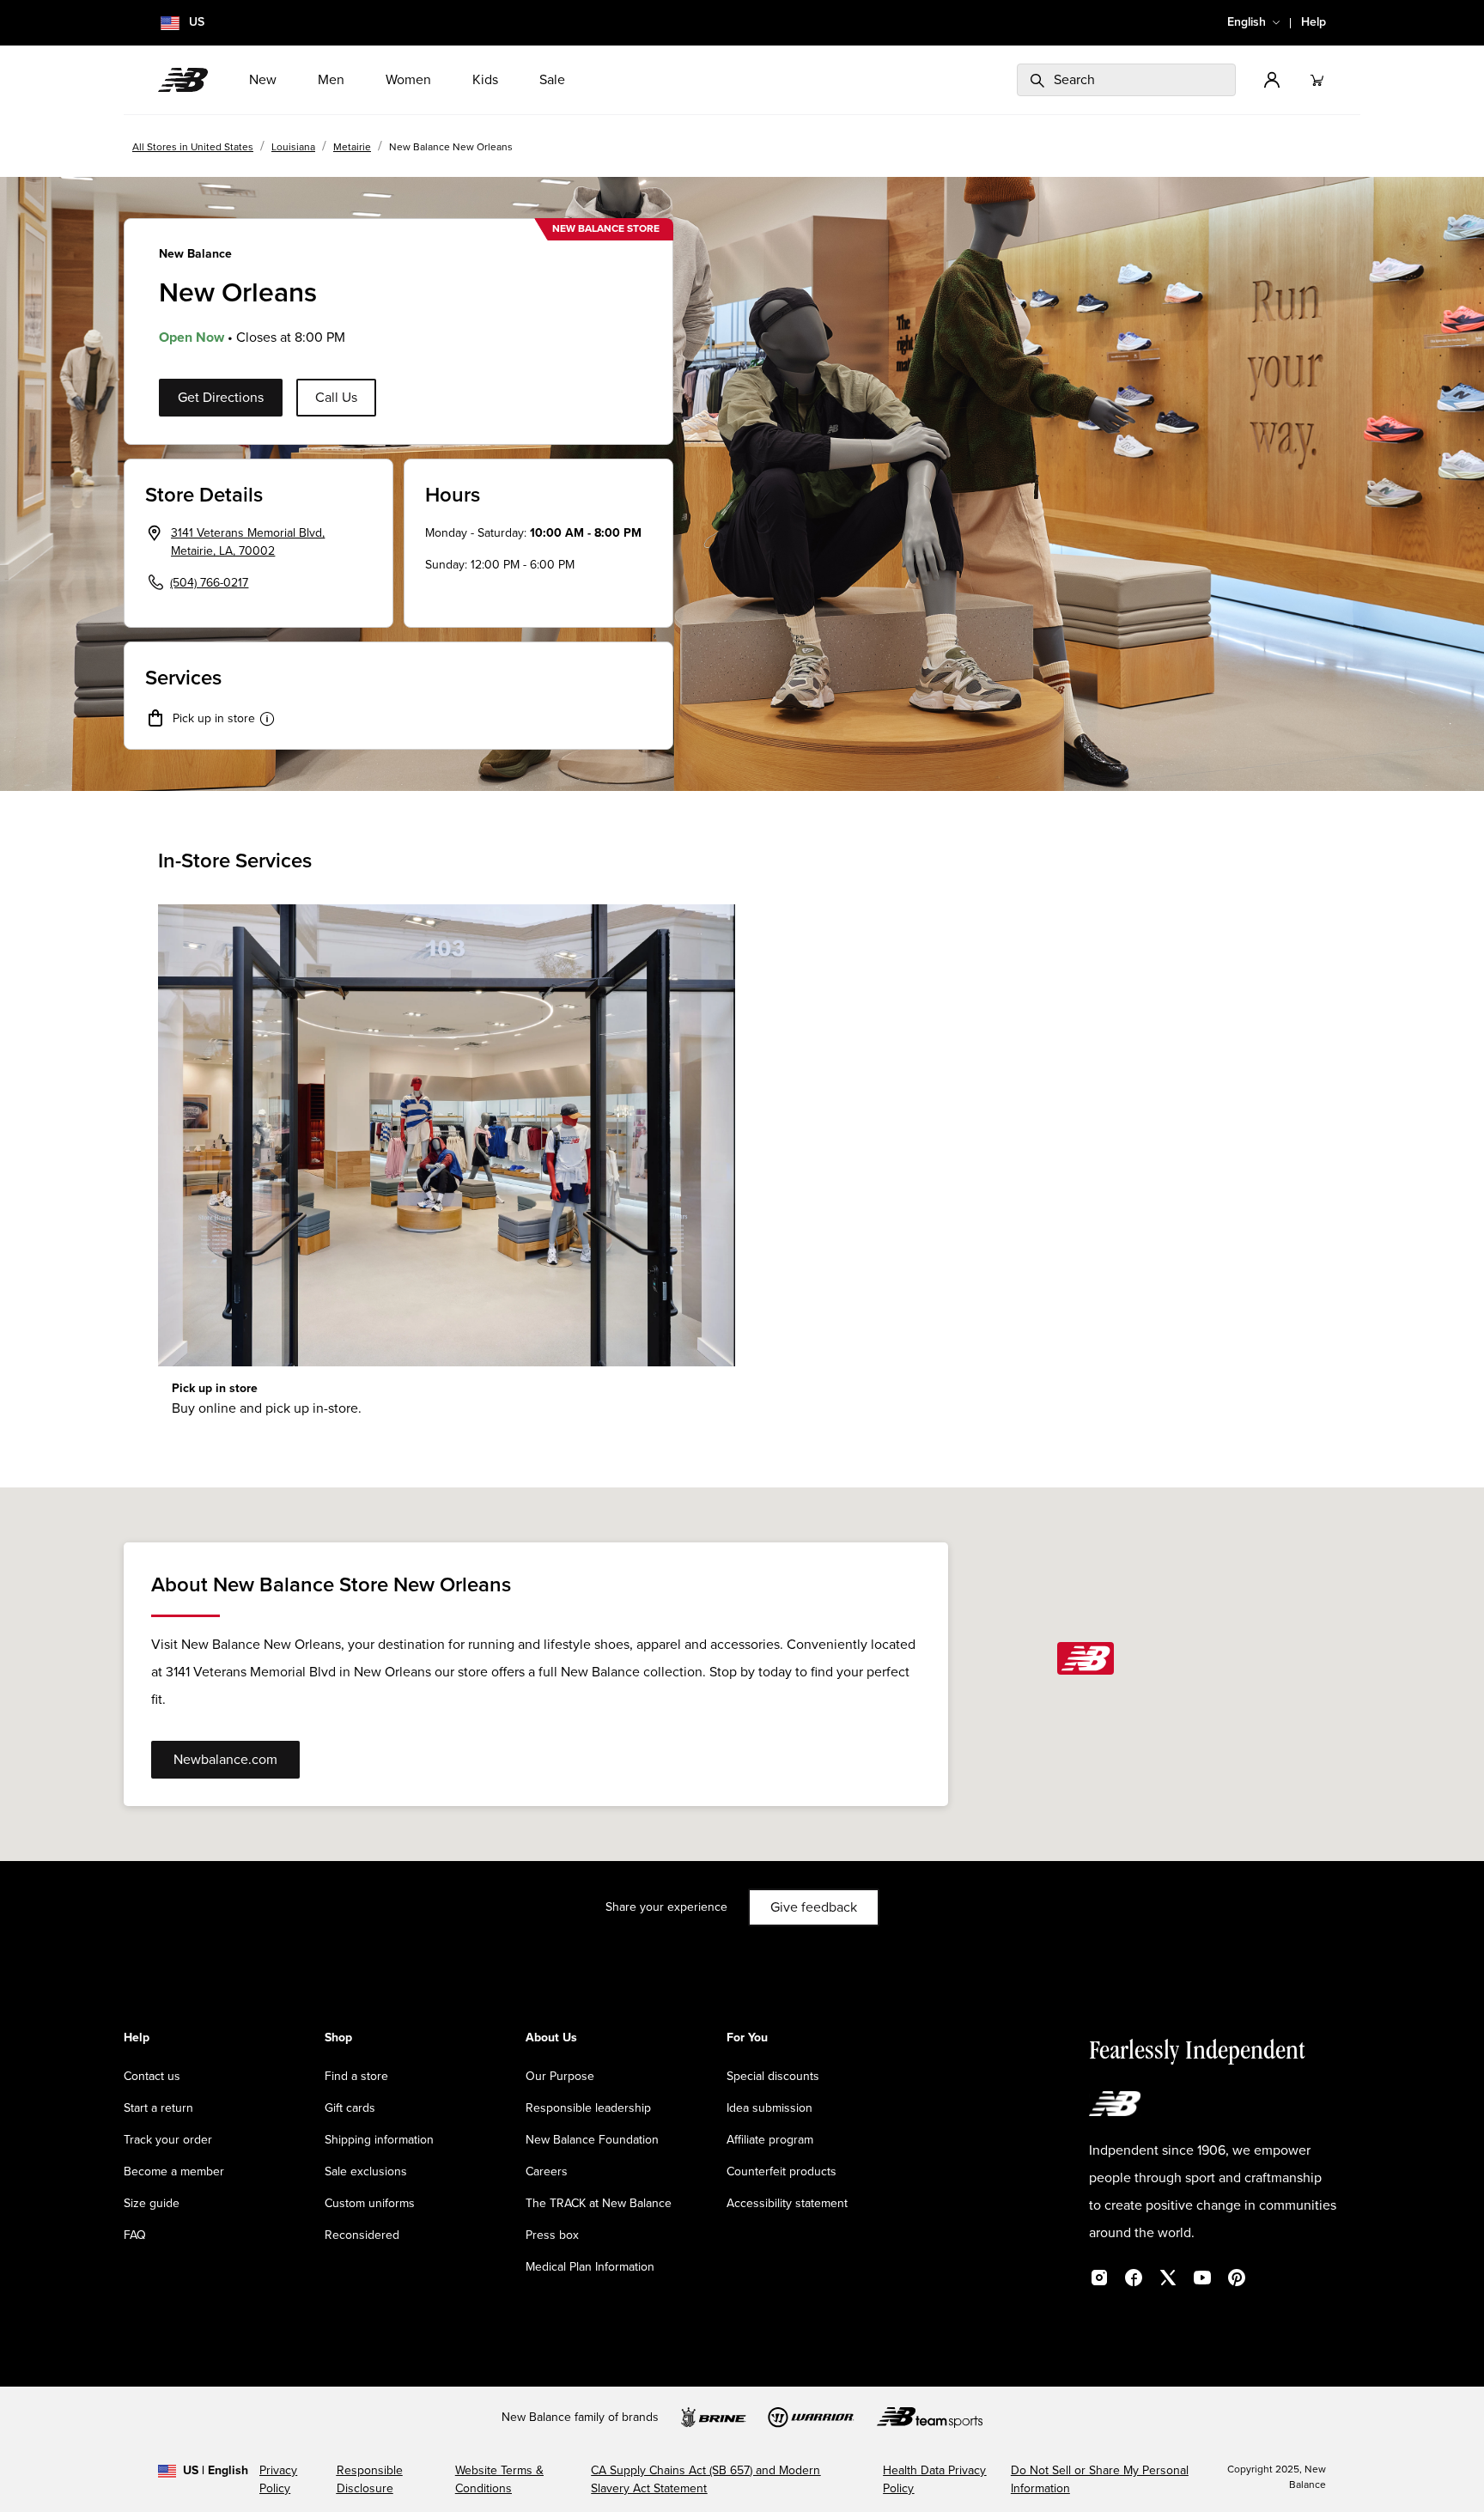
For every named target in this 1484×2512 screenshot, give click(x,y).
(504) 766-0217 (209, 583)
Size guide (152, 2204)
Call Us (336, 398)
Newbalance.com (225, 1760)
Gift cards (350, 2108)
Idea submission (769, 2108)
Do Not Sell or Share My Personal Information (1100, 2480)
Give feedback (814, 1907)
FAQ (135, 2235)
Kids (485, 80)
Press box (552, 2235)
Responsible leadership (588, 2108)
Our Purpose (560, 2077)
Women (408, 80)
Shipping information (379, 2140)
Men (331, 80)
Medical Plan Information (590, 2267)
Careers (547, 2172)
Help (1314, 22)
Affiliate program (770, 2140)
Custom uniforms (370, 2204)
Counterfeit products (782, 2172)
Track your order (168, 2140)
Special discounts (773, 2077)
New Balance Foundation (592, 2140)
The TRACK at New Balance (599, 2204)
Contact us (152, 2077)
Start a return (158, 2108)
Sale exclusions (366, 2172)
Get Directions (221, 398)
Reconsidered (362, 2235)
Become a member (174, 2172)
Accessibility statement (787, 2204)
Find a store (356, 2077)
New (263, 80)
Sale (552, 80)
